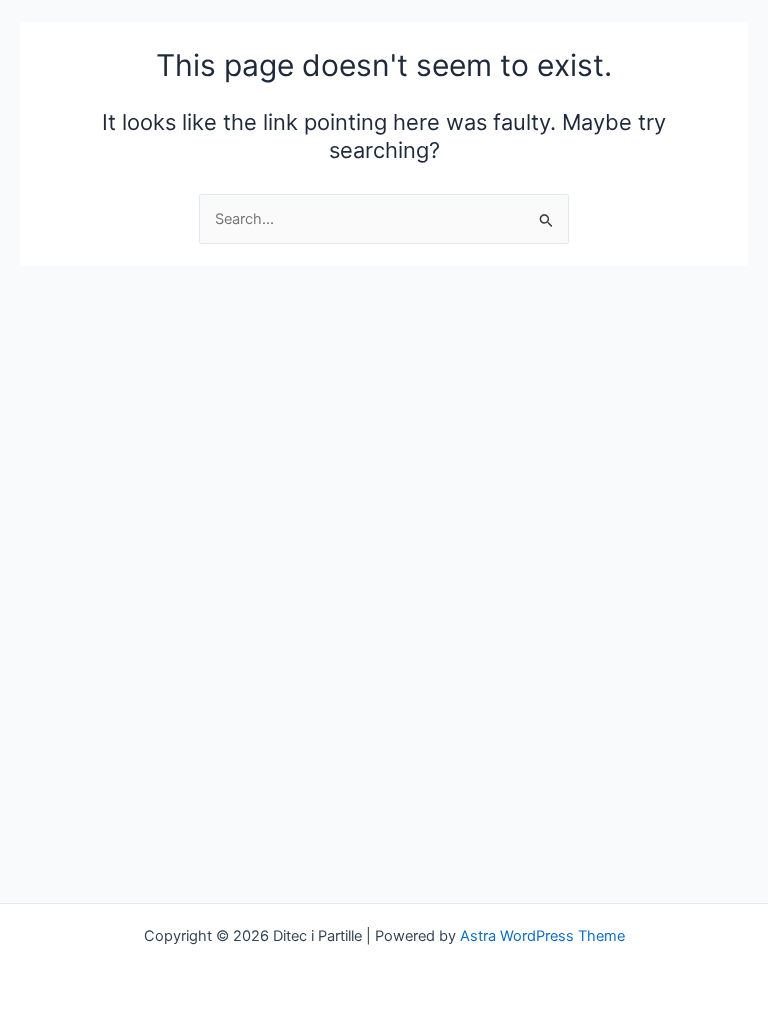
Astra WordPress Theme (542, 936)
